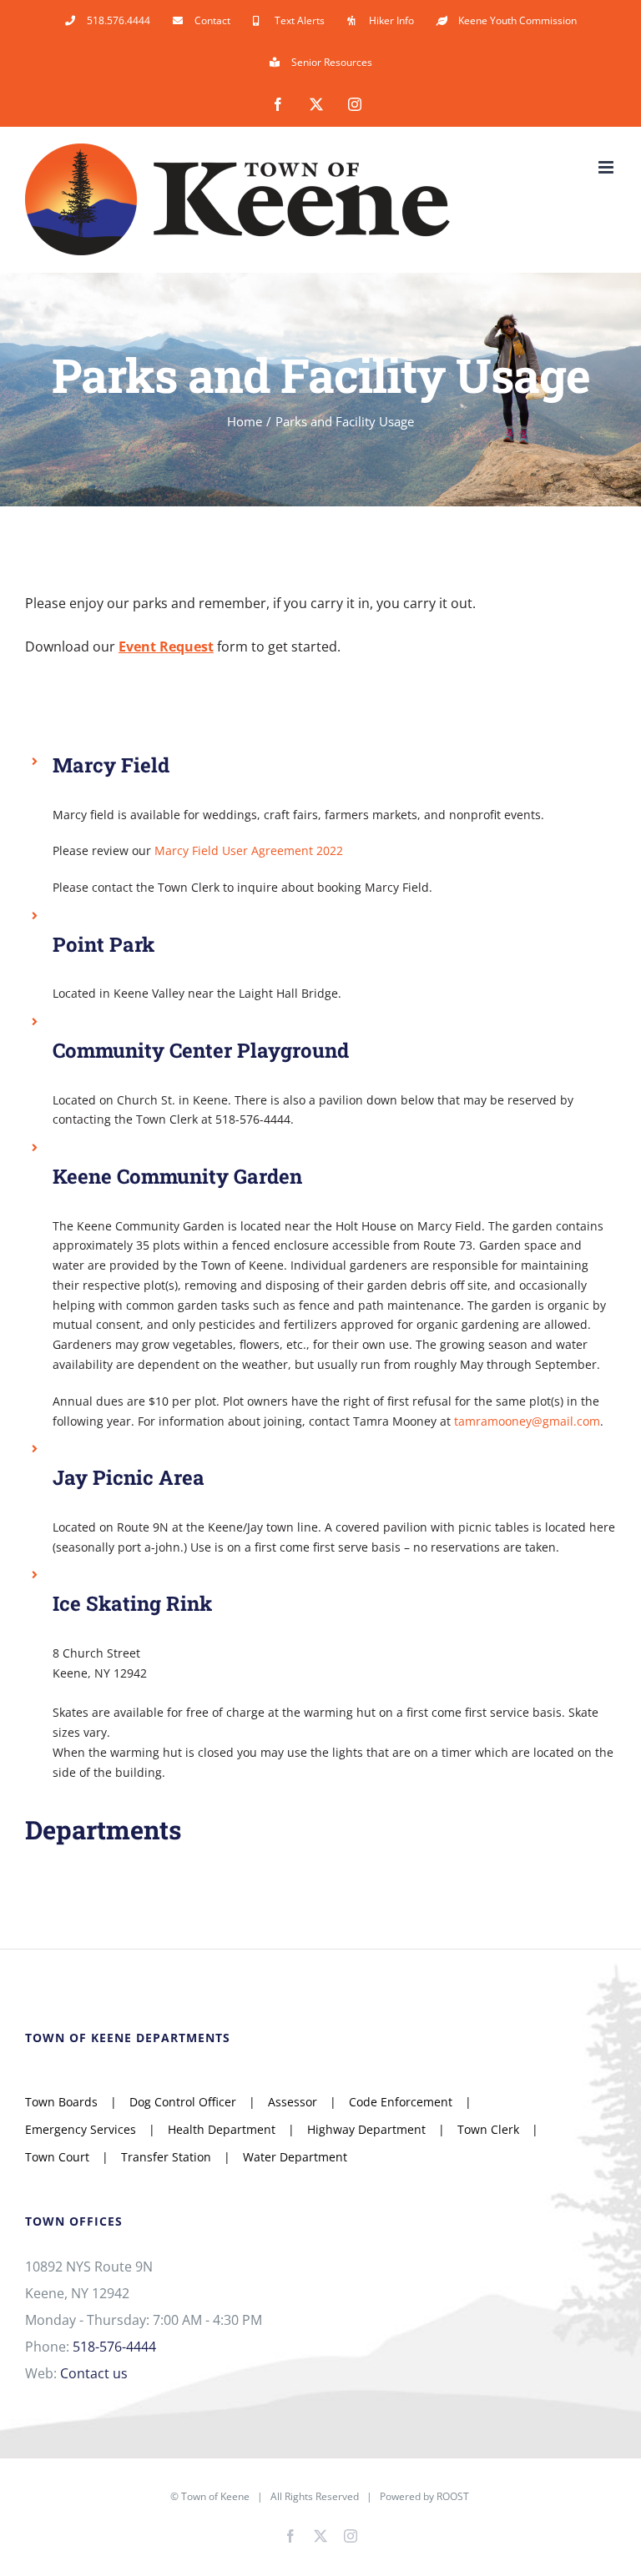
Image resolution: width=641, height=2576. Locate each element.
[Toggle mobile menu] (607, 167)
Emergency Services (81, 2129)
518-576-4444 (114, 2347)
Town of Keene (215, 2496)
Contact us (94, 2373)
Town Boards (61, 2102)
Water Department (295, 2157)
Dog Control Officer (183, 2102)
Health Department (222, 2129)
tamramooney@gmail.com (527, 1421)
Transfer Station (166, 2157)
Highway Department (366, 2129)
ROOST (453, 2496)
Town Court (57, 2157)
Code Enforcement (401, 2102)
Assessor (293, 2102)
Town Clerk (488, 2129)
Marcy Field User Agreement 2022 (249, 850)
